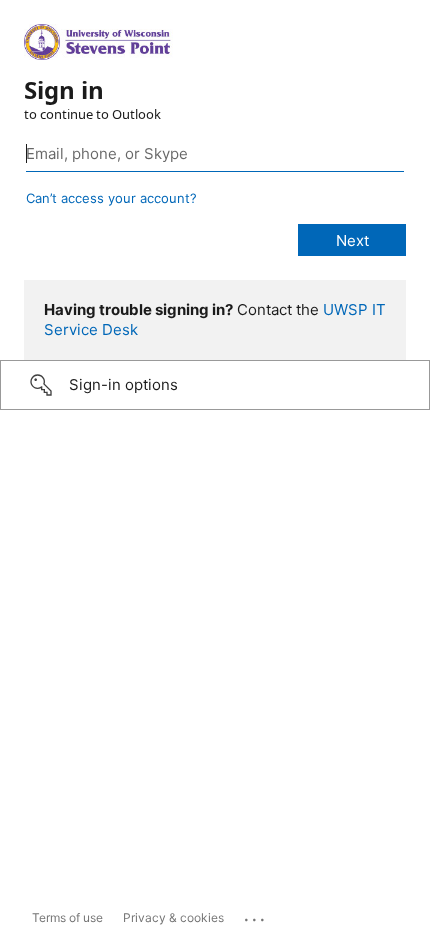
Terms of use (67, 917)
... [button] (256, 915)
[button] (215, 385)
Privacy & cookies (173, 917)
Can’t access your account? (111, 198)
